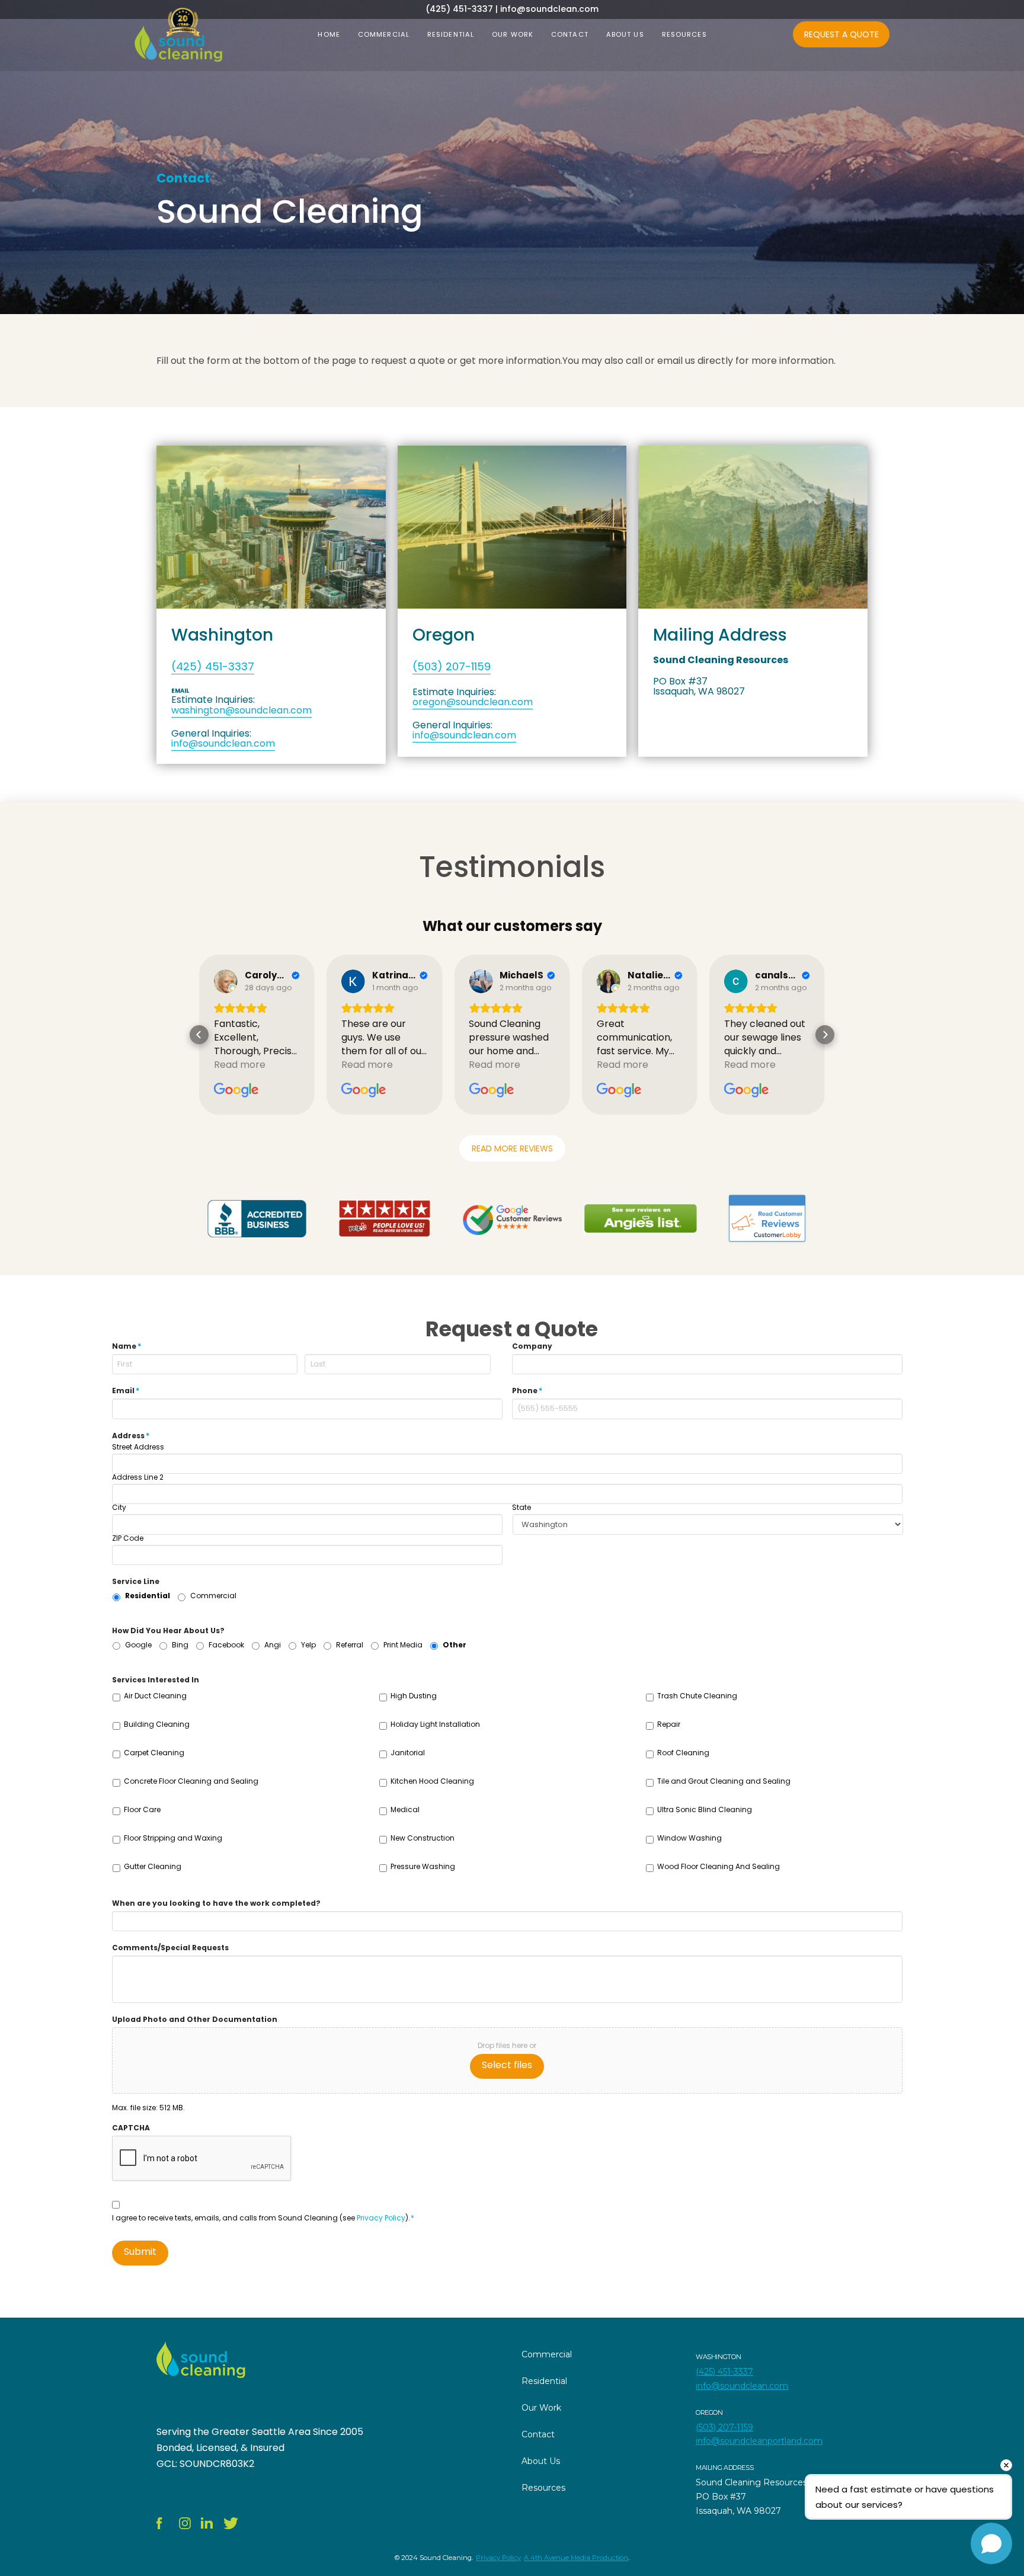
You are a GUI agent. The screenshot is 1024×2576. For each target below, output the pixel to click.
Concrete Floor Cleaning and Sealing (191, 1781)
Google (138, 1645)
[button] (199, 1035)
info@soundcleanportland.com (759, 2441)
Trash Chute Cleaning (697, 1696)
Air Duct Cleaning (155, 1696)
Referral (350, 1645)
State (521, 1508)
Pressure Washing (423, 1866)
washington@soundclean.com (241, 710)
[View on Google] (226, 981)
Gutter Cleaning (153, 1866)
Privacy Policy (381, 2218)
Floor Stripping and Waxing (173, 1838)
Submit (140, 2252)
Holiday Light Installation (435, 1724)
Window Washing (689, 1838)
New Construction (423, 1838)
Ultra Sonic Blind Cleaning (705, 1809)
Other (455, 1645)
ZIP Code (128, 1538)
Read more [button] (240, 1065)
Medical (405, 1809)
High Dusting (414, 1696)
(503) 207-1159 (452, 666)
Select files (507, 2065)
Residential (148, 1596)
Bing (180, 1645)
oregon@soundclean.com (473, 702)
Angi (273, 1645)
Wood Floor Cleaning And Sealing (719, 1866)
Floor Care (142, 1809)
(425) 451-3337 (213, 666)
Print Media (403, 1645)
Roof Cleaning (683, 1753)
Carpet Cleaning (154, 1753)
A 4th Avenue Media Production (576, 2558)
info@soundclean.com (223, 743)
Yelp (308, 1645)
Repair (669, 1724)
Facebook (226, 1645)
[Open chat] (991, 2543)
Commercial (213, 1596)
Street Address (138, 1447)
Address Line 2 (138, 1477)
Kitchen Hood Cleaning (432, 1781)
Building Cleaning (157, 1724)
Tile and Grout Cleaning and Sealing (724, 1781)
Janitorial (408, 1753)
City (119, 1508)
